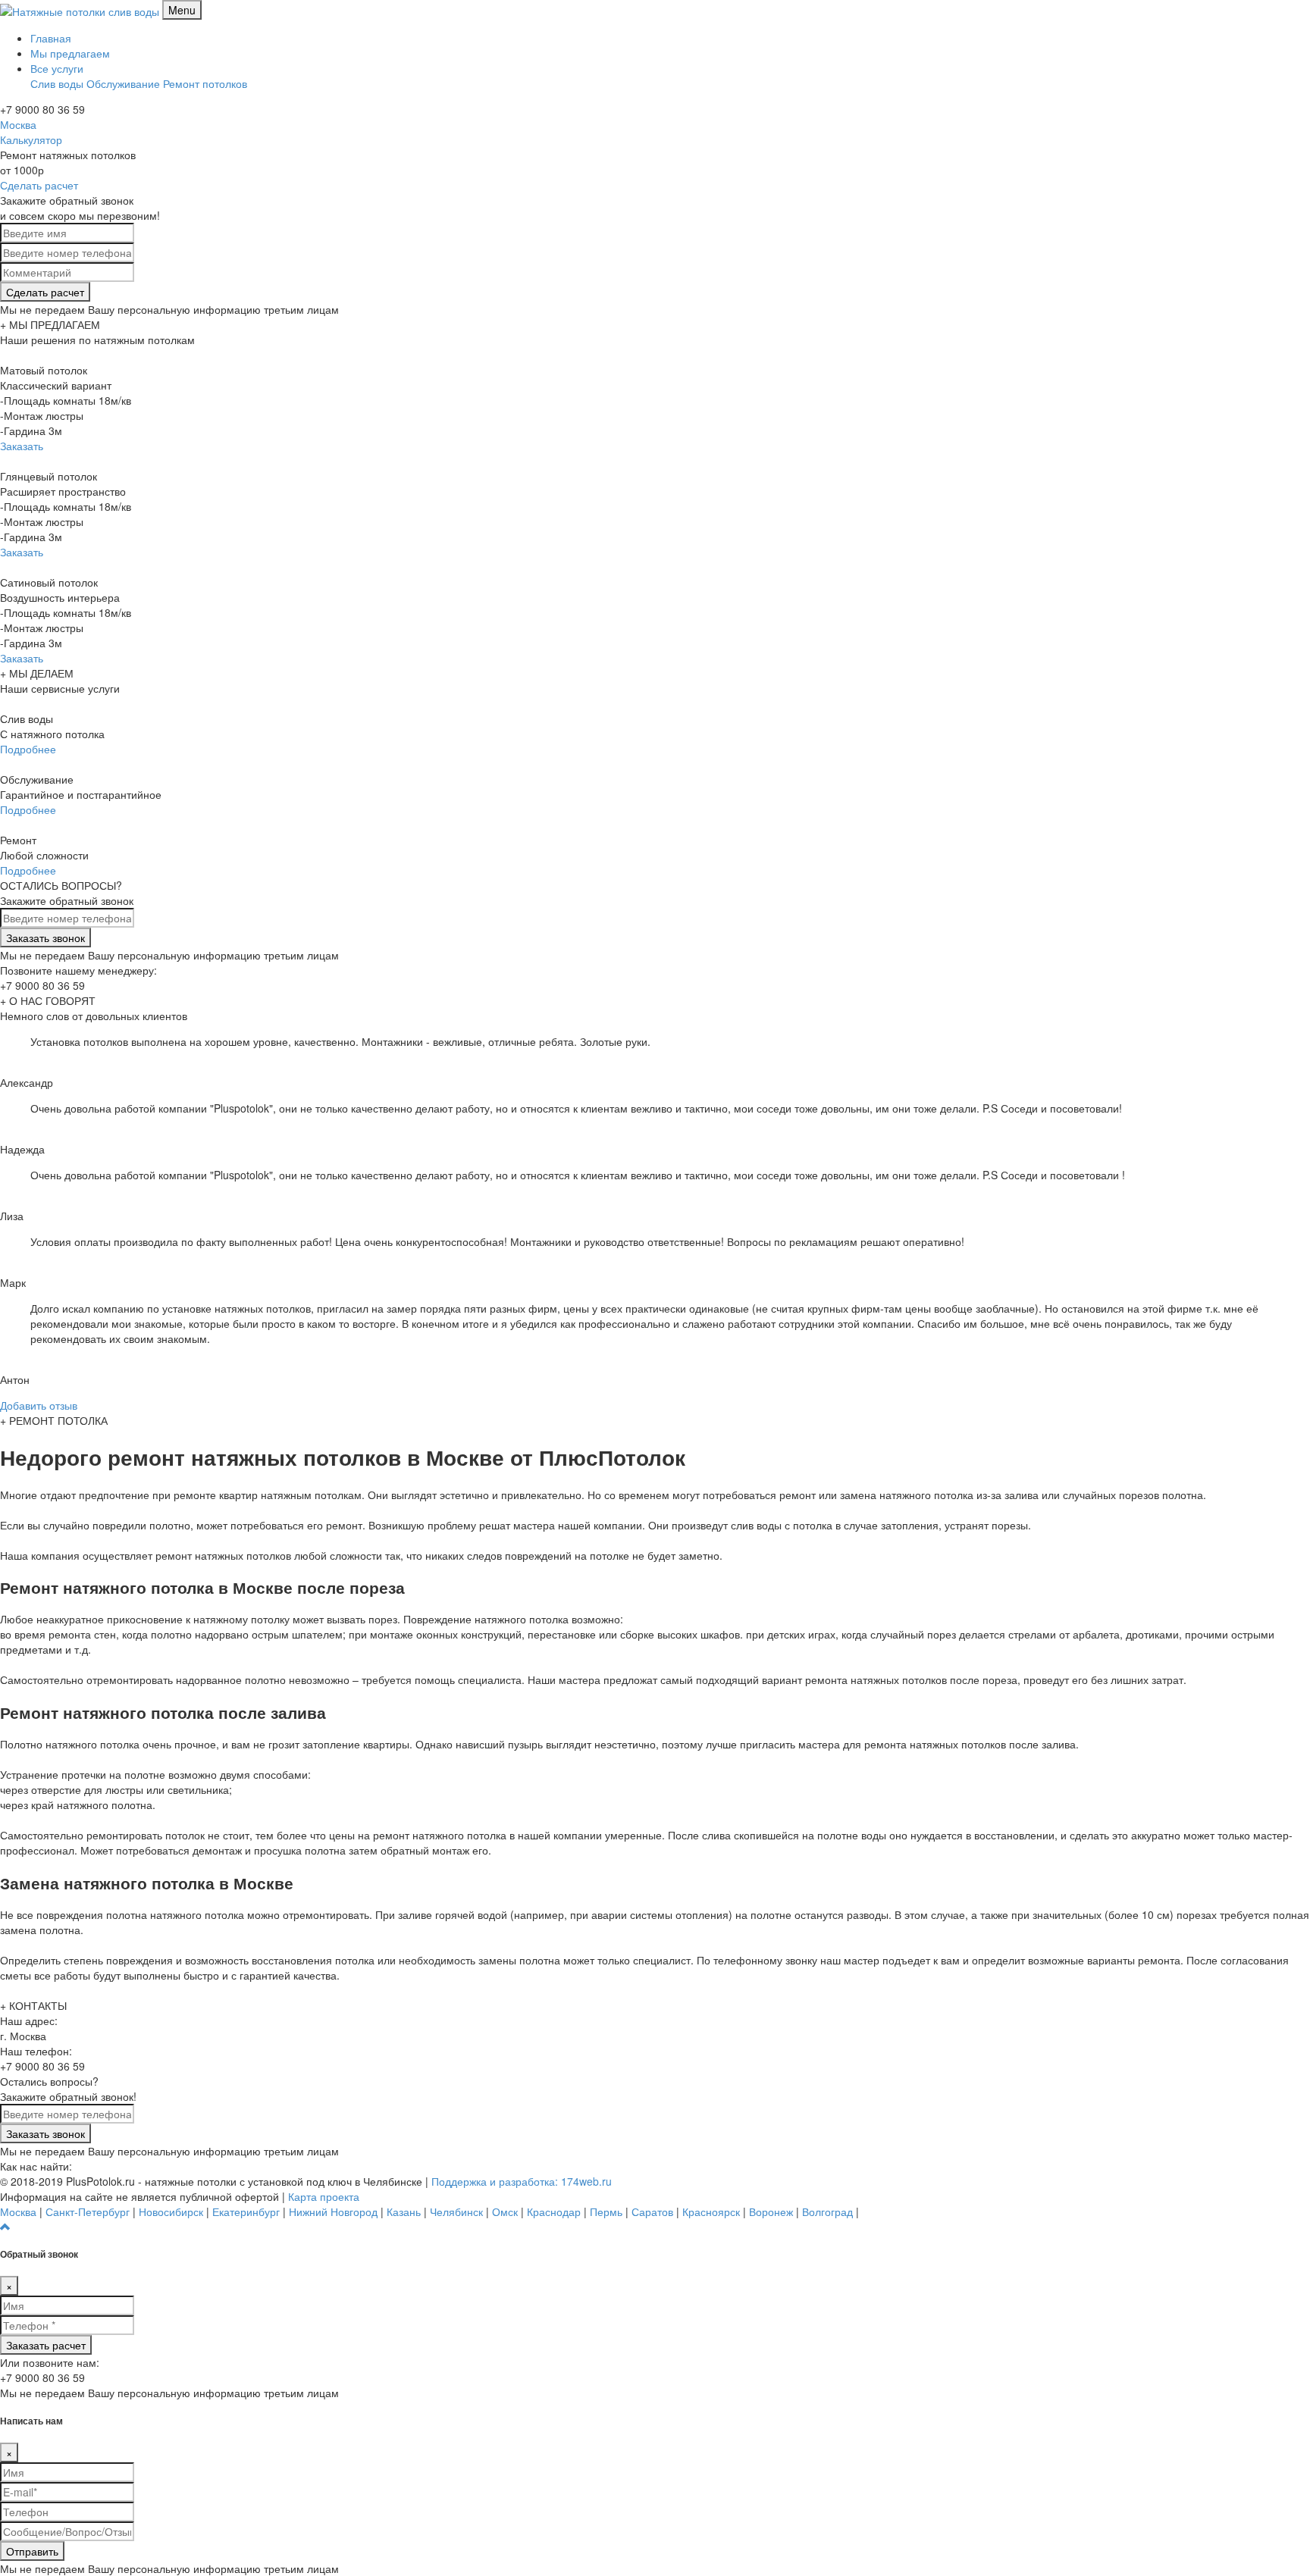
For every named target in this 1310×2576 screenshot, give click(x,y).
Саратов (652, 2211)
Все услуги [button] (57, 68)
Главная (51, 38)
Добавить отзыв (39, 1405)
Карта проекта (324, 2196)
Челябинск (456, 2211)
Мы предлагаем (70, 53)
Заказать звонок (45, 937)
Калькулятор (31, 139)
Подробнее (28, 749)
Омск (505, 2211)
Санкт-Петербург (88, 2211)
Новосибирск (171, 2211)
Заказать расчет (46, 2345)
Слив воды (57, 83)
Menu (182, 10)
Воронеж (771, 2211)
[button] (5, 2227)
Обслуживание (123, 83)
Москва (18, 124)
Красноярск (711, 2211)
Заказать (22, 446)
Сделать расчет (39, 185)
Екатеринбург (246, 2211)
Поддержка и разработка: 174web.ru (522, 2181)
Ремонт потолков (205, 83)
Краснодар (554, 2211)
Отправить (32, 2551)
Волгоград (827, 2211)
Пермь (606, 2211)
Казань (404, 2211)
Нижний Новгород (333, 2211)
